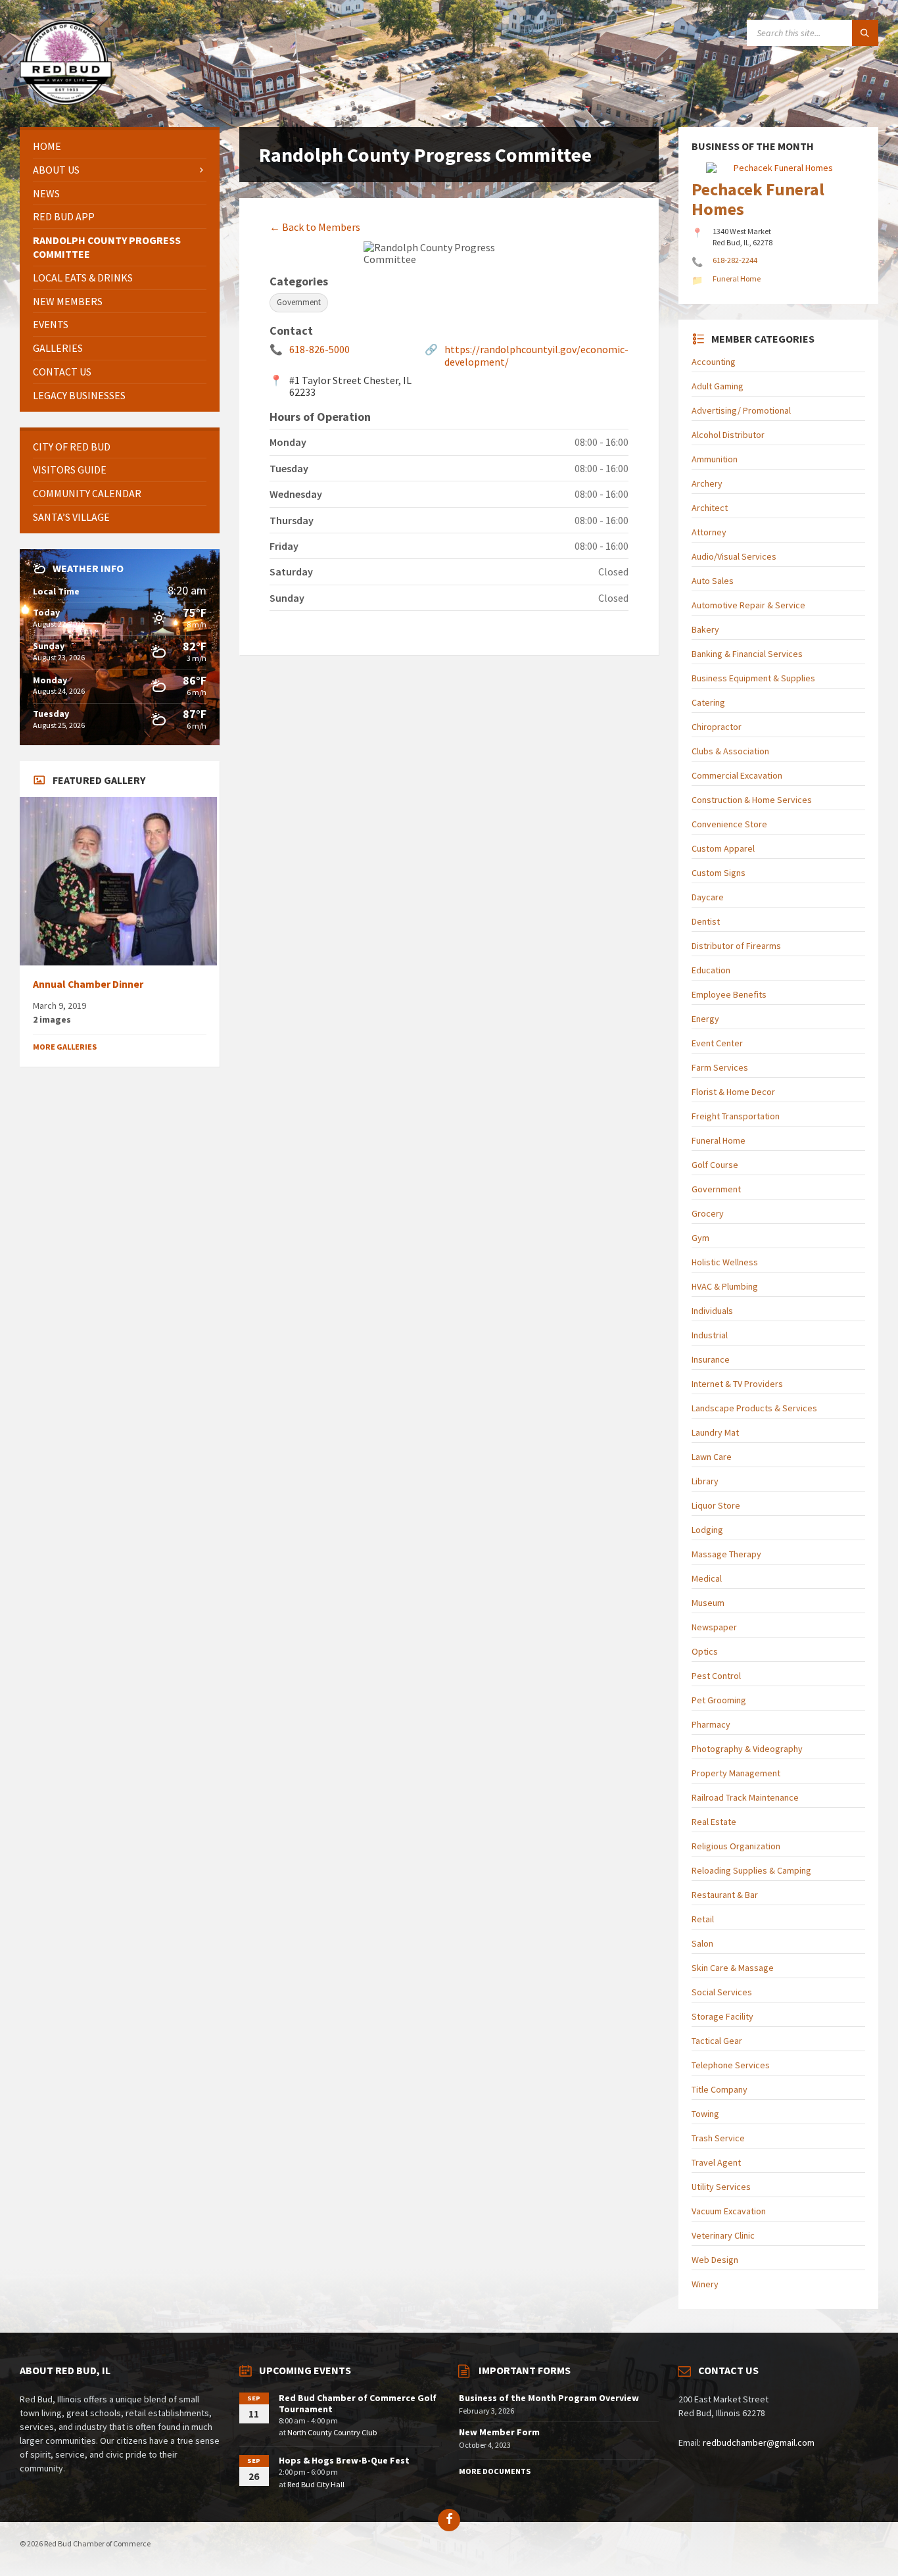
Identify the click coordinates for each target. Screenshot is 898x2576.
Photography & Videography (747, 1749)
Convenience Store (729, 824)
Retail (703, 1919)
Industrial (710, 1335)
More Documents (495, 2471)
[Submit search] (865, 33)
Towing (705, 2114)
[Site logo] (66, 101)
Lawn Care (712, 1457)
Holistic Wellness (725, 1262)
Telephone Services (731, 2065)
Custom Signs (719, 873)
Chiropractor (717, 727)
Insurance (711, 1359)
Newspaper (714, 1627)
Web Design (715, 2260)
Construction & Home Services (752, 800)
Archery (707, 483)
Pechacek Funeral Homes (758, 199)
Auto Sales (713, 581)
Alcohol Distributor (728, 435)
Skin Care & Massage (733, 1968)
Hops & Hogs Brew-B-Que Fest (344, 2460)
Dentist (706, 921)
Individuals (712, 1311)
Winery (705, 2284)
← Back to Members (315, 227)
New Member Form (499, 2432)
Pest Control (716, 1676)
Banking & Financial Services (747, 654)
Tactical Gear (717, 2041)
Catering (708, 702)
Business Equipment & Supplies (753, 678)
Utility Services (721, 2187)
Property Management (736, 1773)
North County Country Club (332, 2432)
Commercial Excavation (737, 775)
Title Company (720, 2089)
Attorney (709, 532)
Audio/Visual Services (734, 556)
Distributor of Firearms (736, 946)
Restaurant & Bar (725, 1895)
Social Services (722, 1992)
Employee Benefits (729, 994)
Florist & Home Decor (733, 1092)
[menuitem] (120, 146)
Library (705, 1481)
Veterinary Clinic (723, 2235)
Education (711, 970)
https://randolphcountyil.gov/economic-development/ (536, 355)
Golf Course (715, 1165)
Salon (702, 1943)
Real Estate (714, 1822)
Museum (708, 1603)
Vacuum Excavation (729, 2211)
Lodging (707, 1530)
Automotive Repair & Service (748, 605)
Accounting (714, 362)
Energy (705, 1019)
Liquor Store (716, 1505)
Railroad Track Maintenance (745, 1797)
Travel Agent (716, 2162)
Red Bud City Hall (316, 2484)
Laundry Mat (715, 1432)
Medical (707, 1578)
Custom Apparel (723, 848)
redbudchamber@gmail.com (759, 2442)
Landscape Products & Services (754, 1408)
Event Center (717, 1043)
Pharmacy (711, 1724)
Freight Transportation (736, 1116)
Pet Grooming (719, 1700)
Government (716, 1189)
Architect (710, 508)
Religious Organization (736, 1846)
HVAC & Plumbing (725, 1286)
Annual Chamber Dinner (88, 984)
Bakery (705, 629)
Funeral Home (719, 1140)
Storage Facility (722, 2016)
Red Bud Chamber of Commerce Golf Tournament (358, 2403)
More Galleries (65, 1047)
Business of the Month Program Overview (549, 2398)
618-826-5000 (319, 349)
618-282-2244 (735, 260)
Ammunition (715, 459)
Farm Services (720, 1067)
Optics (705, 1651)
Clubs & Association (730, 751)
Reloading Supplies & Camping (751, 1870)
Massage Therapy (726, 1554)
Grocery (708, 1213)
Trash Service (718, 2138)
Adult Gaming (718, 386)
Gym (700, 1238)
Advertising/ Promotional (741, 410)
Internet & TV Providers (737, 1384)
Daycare (708, 897)
